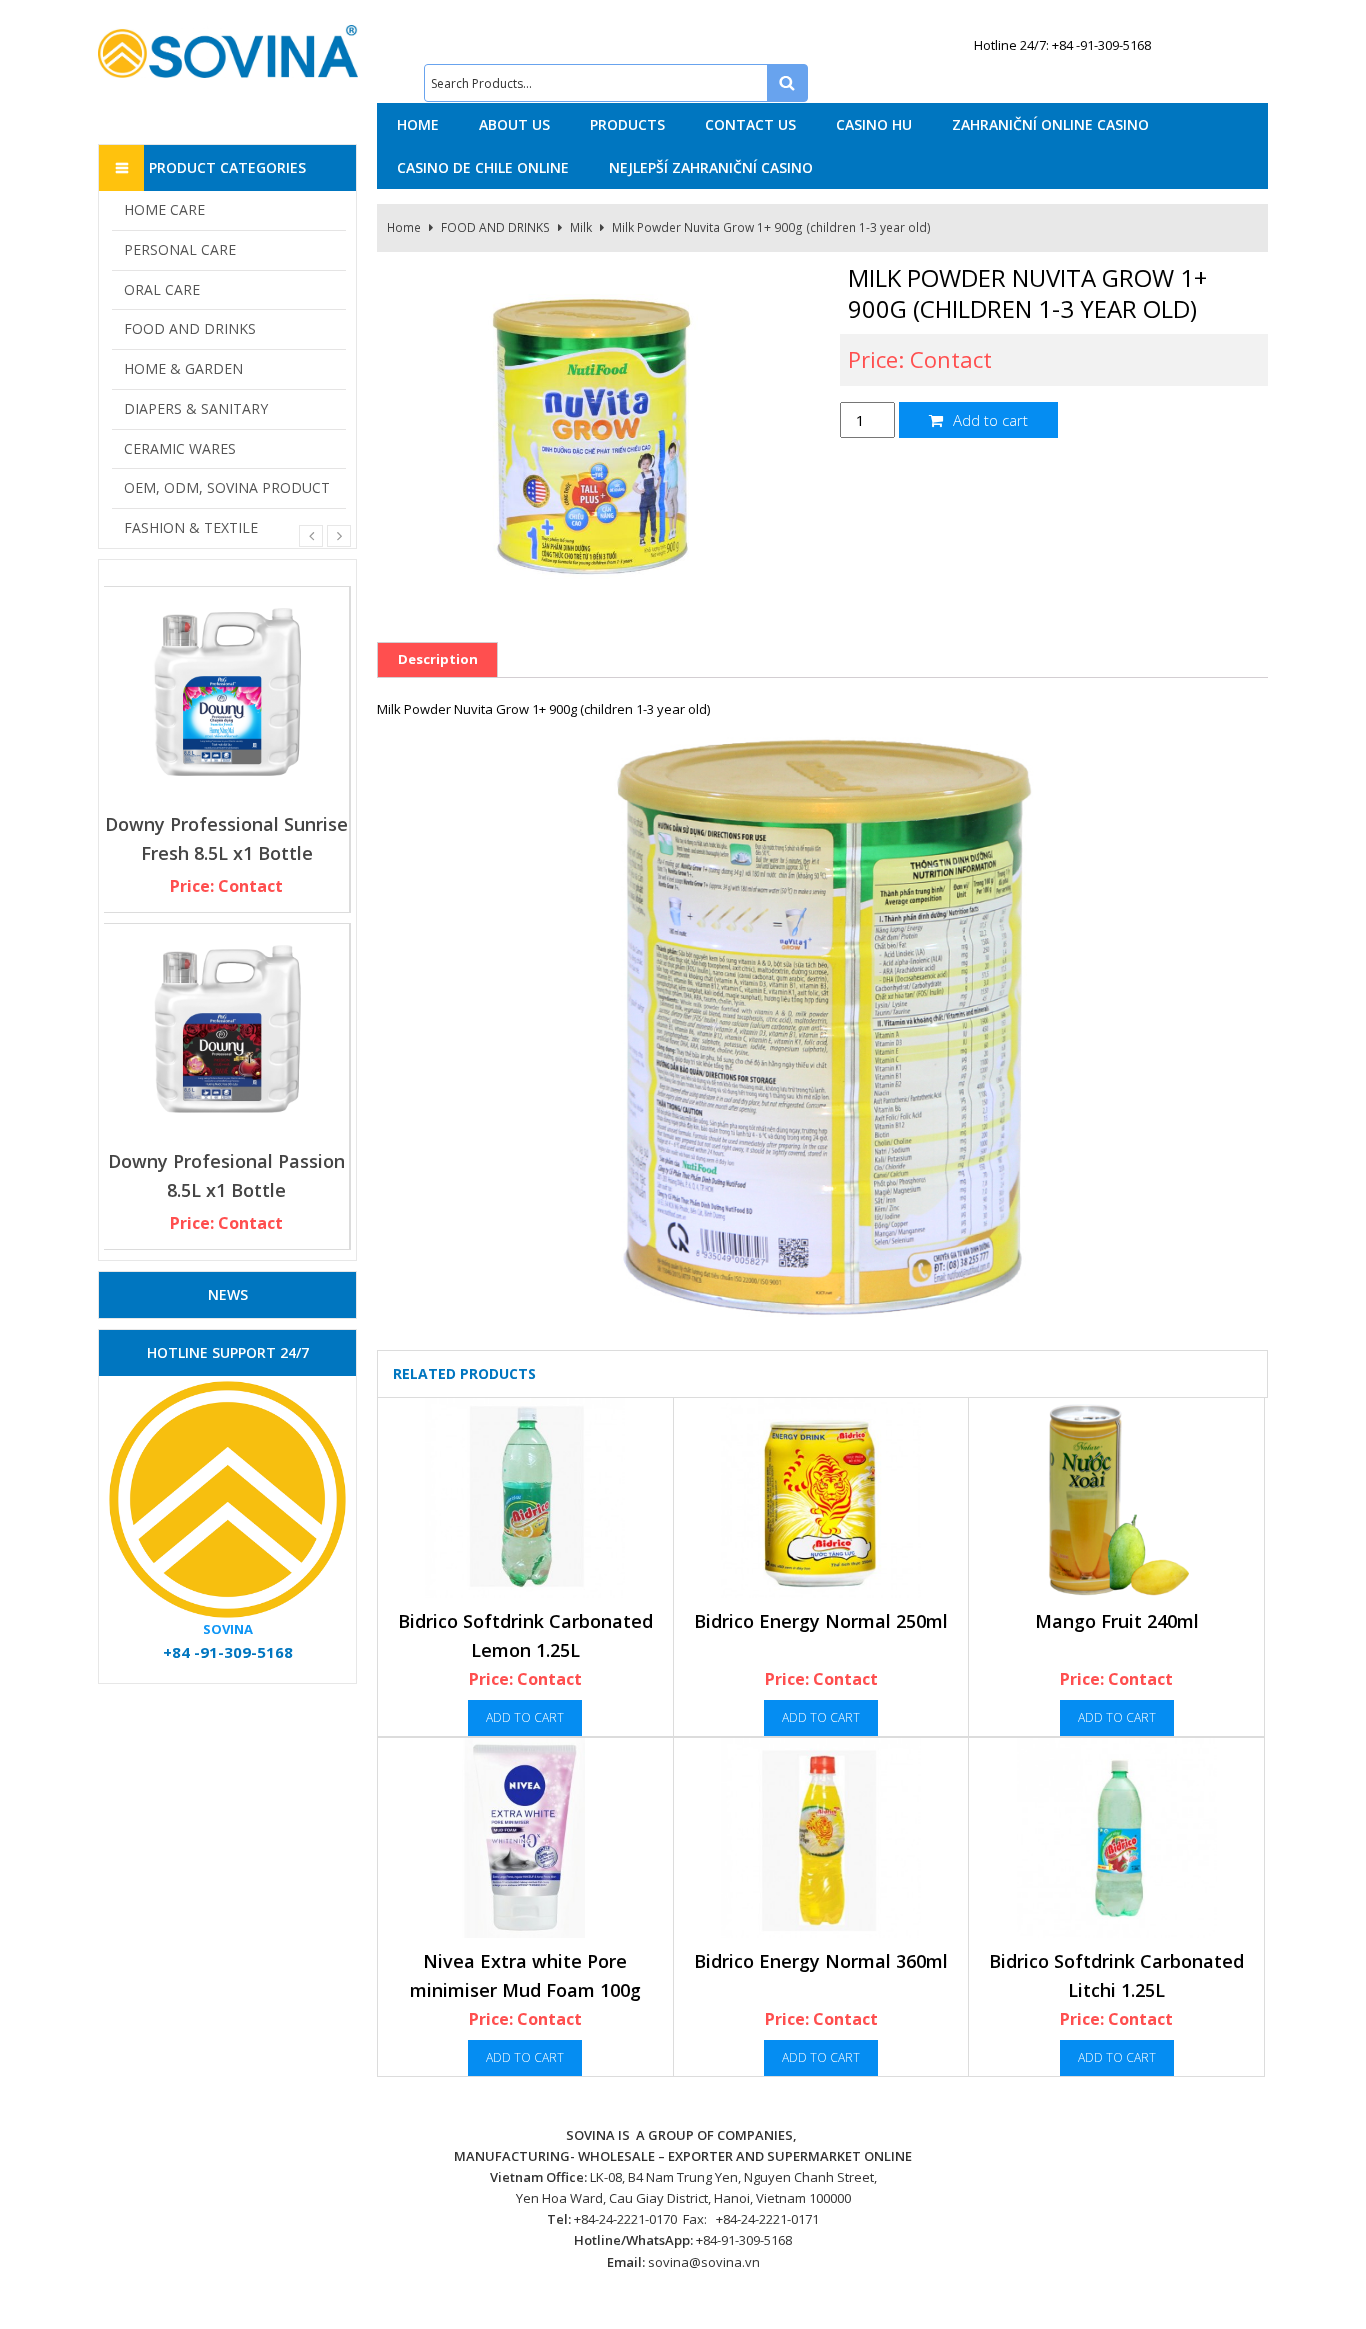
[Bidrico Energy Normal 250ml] (821, 1498)
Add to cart (988, 420)
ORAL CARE (162, 289)
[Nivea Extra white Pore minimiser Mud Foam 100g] (525, 1838)
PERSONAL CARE (180, 249)
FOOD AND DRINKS (495, 227)
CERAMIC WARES (180, 448)
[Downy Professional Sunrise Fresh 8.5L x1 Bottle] (226, 692)
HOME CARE (164, 209)
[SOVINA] (228, 51)
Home (404, 227)
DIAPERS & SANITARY (196, 408)
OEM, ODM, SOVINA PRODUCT (227, 487)
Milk (581, 227)
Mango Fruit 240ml (1117, 1621)
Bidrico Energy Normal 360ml (821, 1961)
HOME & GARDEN (183, 368)
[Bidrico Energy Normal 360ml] (821, 1838)
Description (438, 659)
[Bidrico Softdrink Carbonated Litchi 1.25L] (1116, 1838)
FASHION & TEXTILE (191, 527)
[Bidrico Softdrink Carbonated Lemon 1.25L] (525, 1498)
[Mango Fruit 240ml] (1116, 1498)
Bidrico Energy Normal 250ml (821, 1621)
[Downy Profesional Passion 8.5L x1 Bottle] (226, 1029)
